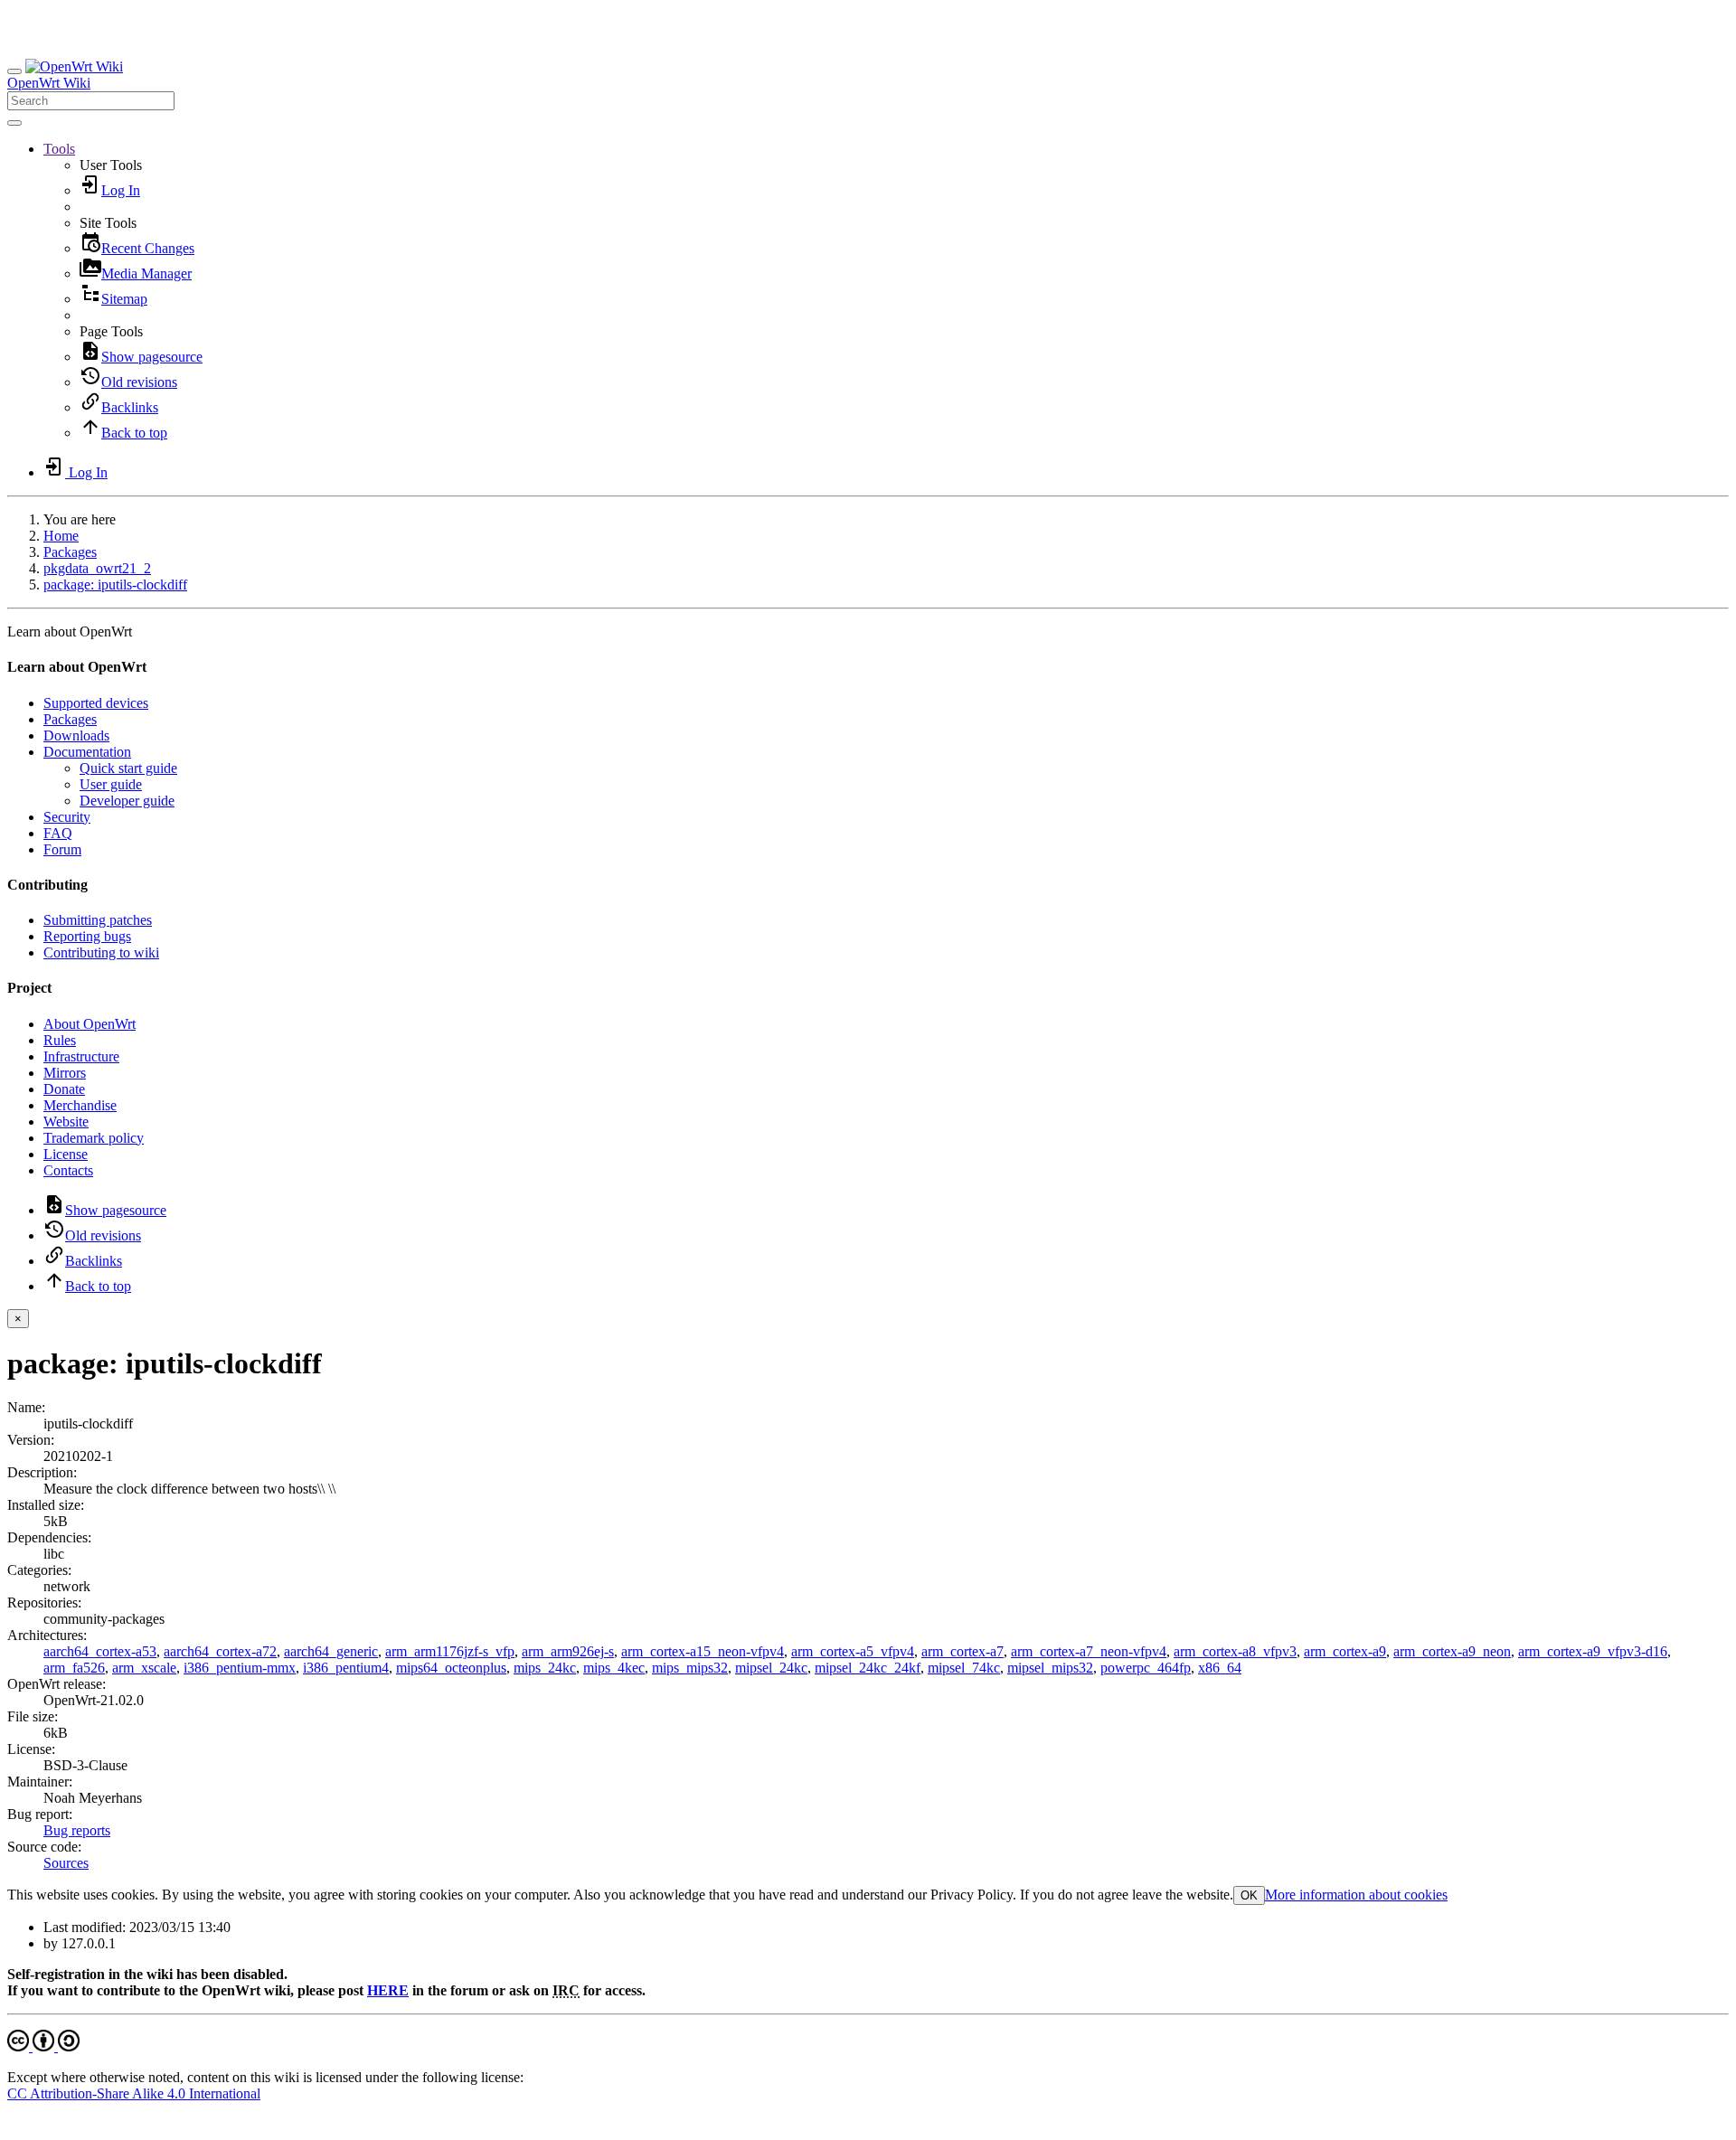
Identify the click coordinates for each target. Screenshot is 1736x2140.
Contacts (68, 1170)
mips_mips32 (690, 1668)
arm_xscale (144, 1668)
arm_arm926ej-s (568, 1651)
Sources (66, 1863)
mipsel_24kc (771, 1668)
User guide (111, 784)
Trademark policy (94, 1138)
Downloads (76, 735)
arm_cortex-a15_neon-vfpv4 (703, 1651)
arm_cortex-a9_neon (1452, 1651)
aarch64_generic (331, 1651)
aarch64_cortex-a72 (220, 1651)
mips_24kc (545, 1668)
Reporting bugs (87, 936)
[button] (59, 149)
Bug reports (77, 1830)
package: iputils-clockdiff (115, 584)
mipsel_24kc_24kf (868, 1668)
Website (66, 1122)
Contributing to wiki (101, 952)
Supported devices (96, 703)
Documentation (87, 752)
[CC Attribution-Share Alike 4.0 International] (43, 2046)
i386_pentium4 (346, 1668)
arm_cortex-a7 (962, 1651)
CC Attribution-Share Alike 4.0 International (134, 2093)
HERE (388, 1990)
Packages (70, 552)
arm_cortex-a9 (1345, 1651)
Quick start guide (128, 768)
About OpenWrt (90, 1024)
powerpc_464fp (1146, 1668)
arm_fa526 (74, 1668)
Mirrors (65, 1073)
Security (67, 817)
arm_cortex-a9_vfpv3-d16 (1593, 1651)
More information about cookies (1356, 1895)
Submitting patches (98, 920)
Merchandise (80, 1105)
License (66, 1154)
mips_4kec (614, 1668)
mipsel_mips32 (1050, 1668)
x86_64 (1220, 1668)
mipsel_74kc (964, 1668)
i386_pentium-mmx (240, 1668)
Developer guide (127, 801)
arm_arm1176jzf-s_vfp (450, 1651)
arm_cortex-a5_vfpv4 (853, 1651)
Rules (60, 1040)
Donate (64, 1089)
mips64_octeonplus (451, 1668)
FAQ (58, 833)
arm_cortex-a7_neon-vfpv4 (1089, 1651)
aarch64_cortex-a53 (100, 1651)
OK (1249, 1895)
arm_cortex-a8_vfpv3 (1235, 1651)
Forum (62, 849)
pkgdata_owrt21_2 (97, 568)
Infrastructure (81, 1056)
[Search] (14, 123)
